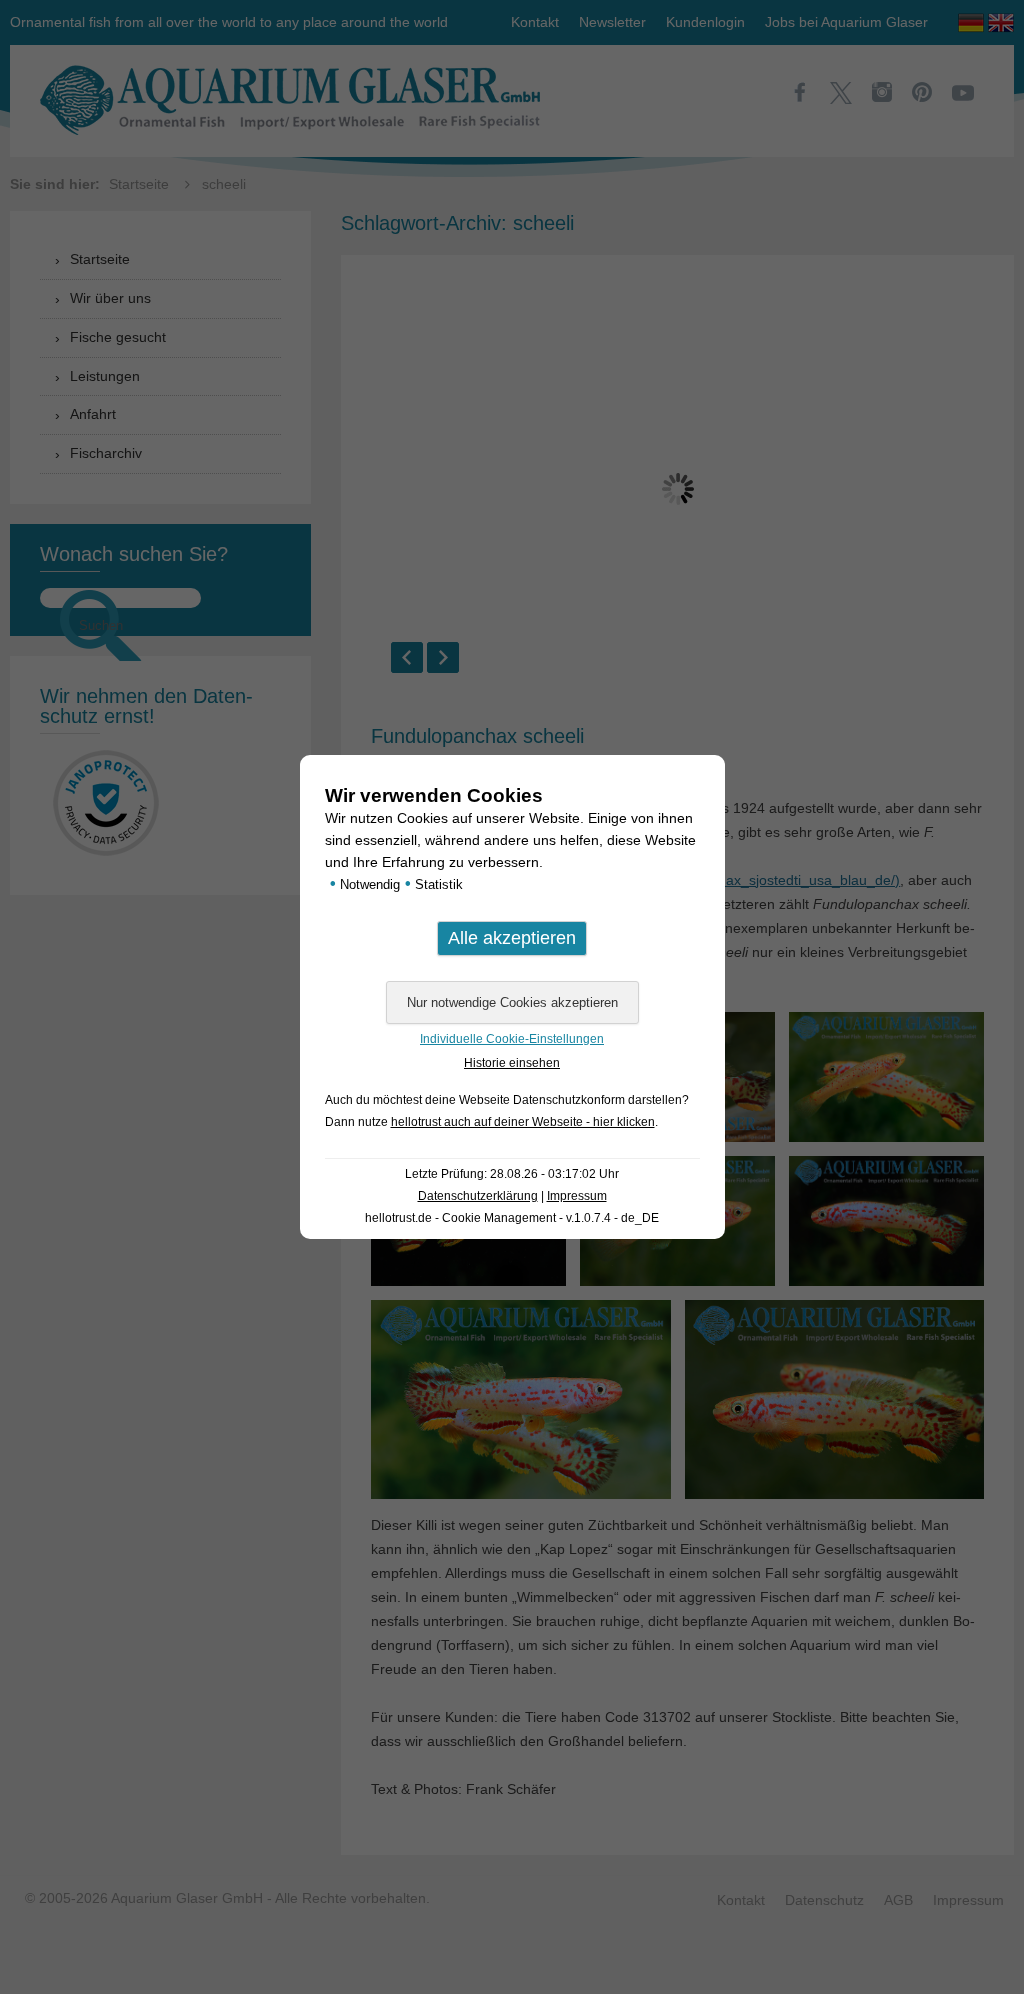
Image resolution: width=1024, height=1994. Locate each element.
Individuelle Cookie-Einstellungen (512, 1039)
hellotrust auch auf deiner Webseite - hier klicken (523, 1122)
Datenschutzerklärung (478, 1196)
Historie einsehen (512, 1063)
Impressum (577, 1196)
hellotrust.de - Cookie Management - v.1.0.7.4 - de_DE (512, 1218)
